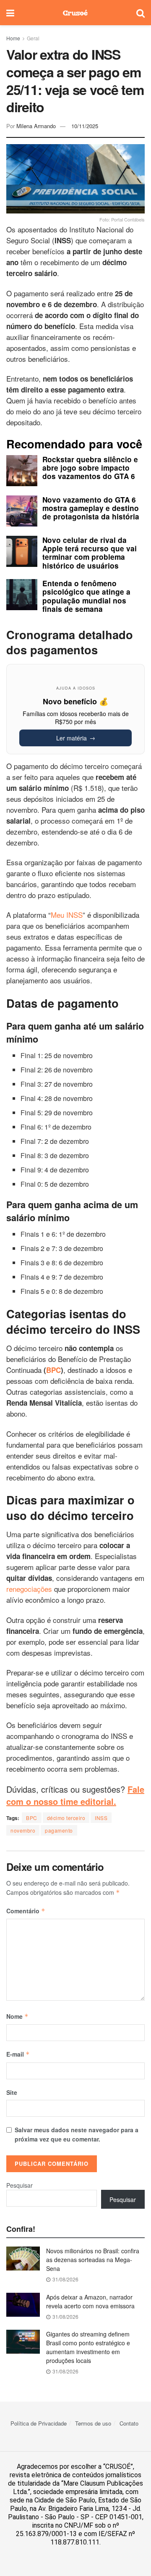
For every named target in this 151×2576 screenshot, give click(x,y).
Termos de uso (93, 2423)
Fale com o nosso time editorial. (75, 1795)
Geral (33, 38)
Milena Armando (36, 126)
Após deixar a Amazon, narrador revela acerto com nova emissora (90, 2301)
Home (13, 38)
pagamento (59, 1830)
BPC (32, 1818)
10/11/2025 (85, 126)
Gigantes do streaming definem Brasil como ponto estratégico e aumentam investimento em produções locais (88, 2347)
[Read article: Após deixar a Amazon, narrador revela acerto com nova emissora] (23, 2305)
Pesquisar (20, 2185)
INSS (101, 1818)
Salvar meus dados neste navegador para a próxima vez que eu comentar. (77, 2134)
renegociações (30, 1589)
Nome (17, 2016)
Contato (129, 2423)
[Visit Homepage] (75, 13)
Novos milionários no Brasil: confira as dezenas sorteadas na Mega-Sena (93, 2260)
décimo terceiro (66, 1818)
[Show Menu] (10, 13)
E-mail (18, 2054)
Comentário (26, 1911)
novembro (23, 1830)
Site (12, 2092)
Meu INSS (67, 915)
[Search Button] (141, 13)
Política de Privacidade (39, 2423)
